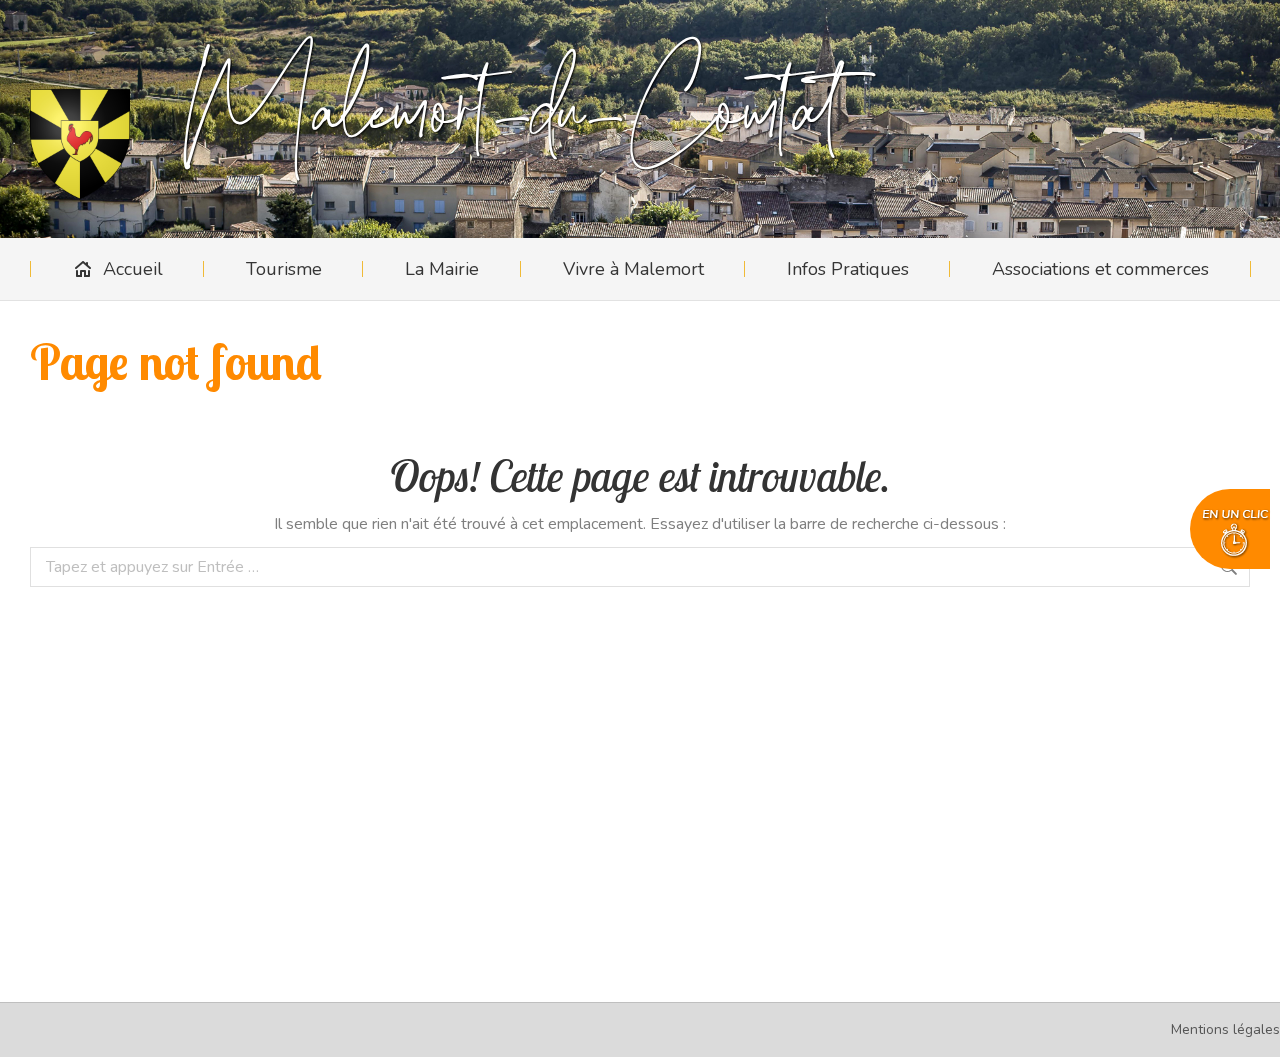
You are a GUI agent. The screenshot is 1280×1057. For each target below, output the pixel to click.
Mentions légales (1225, 1029)
